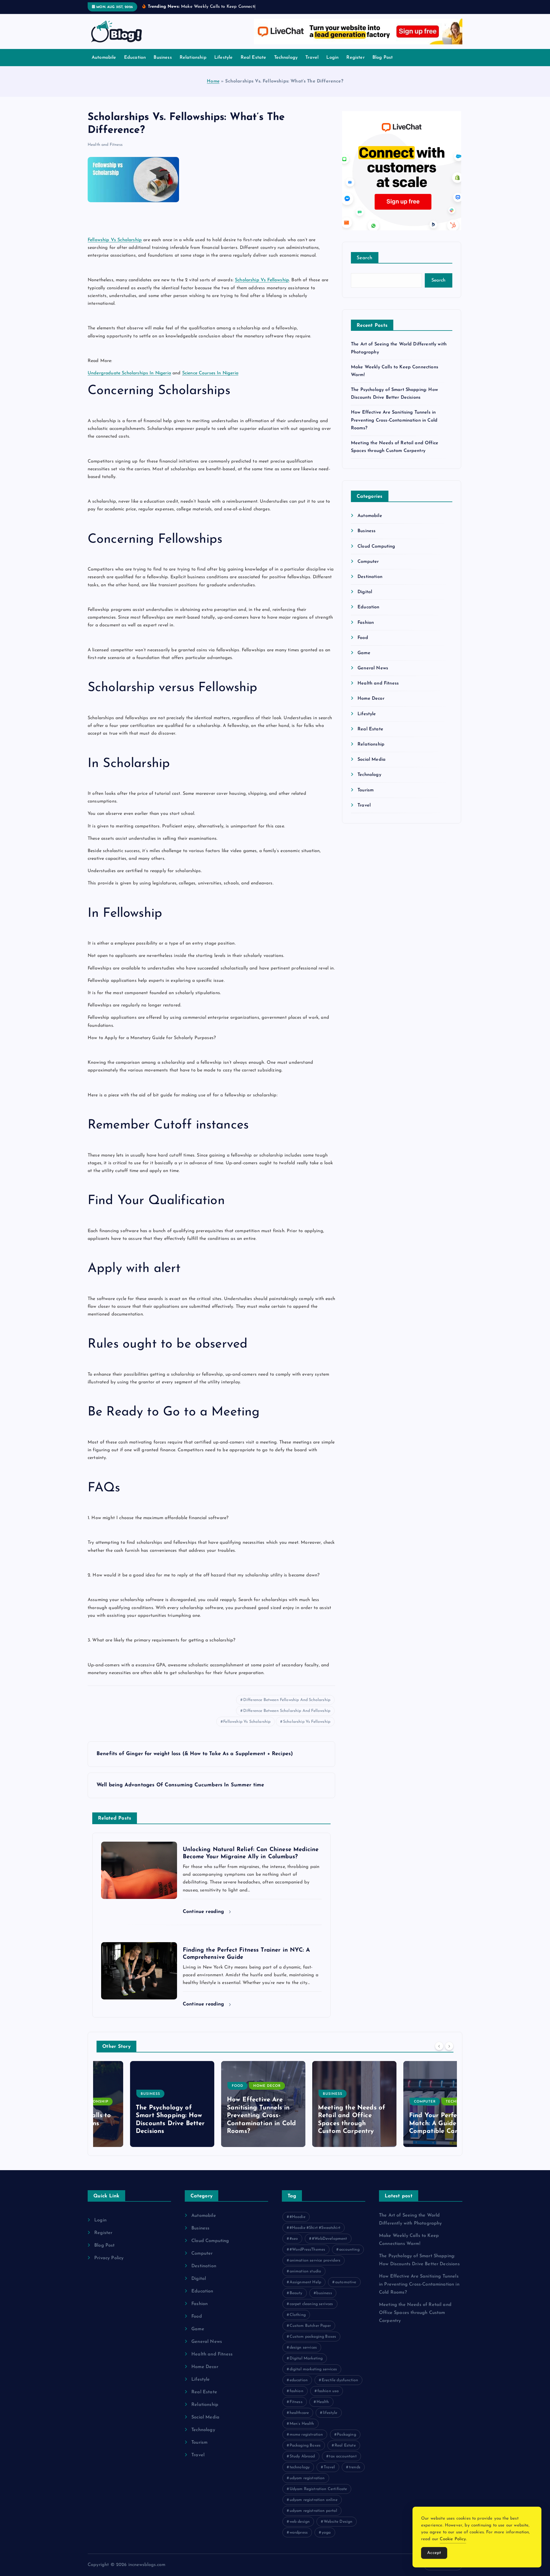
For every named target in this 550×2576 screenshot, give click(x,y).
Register (355, 58)
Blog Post (383, 58)
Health (323, 2402)
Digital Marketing (306, 2358)
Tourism (366, 790)
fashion (296, 2391)
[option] (139, 2104)
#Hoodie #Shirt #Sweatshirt (315, 2228)
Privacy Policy (109, 2258)
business (324, 2293)
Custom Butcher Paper (310, 2326)
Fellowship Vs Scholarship (247, 1722)
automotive (346, 2282)
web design (300, 2522)
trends (355, 2467)
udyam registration (307, 2478)
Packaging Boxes (305, 2446)
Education (135, 58)
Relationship (193, 58)
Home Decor (371, 699)
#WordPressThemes (308, 2250)
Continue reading (204, 1912)
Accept (434, 2553)
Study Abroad (302, 2456)
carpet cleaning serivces (311, 2304)
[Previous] (439, 2046)
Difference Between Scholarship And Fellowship (287, 1711)
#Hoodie (297, 2217)
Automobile (104, 58)
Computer (368, 562)
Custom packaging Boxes (313, 2337)
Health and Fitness (105, 145)
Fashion (366, 623)
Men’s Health (302, 2424)
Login (332, 58)
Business (163, 58)
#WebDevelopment (329, 2239)
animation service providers (315, 2261)
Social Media (372, 760)
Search (365, 258)
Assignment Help (305, 2282)
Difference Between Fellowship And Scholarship (287, 1700)
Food (363, 638)
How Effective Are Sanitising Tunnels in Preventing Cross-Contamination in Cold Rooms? (394, 420)
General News (373, 668)
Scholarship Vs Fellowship (307, 1722)
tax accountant (343, 2456)
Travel (312, 58)
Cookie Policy (453, 2539)
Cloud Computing (376, 546)
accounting (349, 2250)
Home (213, 81)
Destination (370, 577)
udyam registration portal (313, 2511)
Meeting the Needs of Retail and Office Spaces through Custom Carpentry (415, 2313)
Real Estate (254, 58)
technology (300, 2467)
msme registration (306, 2435)
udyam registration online (314, 2500)
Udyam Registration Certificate (318, 2489)
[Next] (449, 2046)
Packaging (346, 2435)
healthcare (299, 2413)
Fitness (296, 2402)
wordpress (299, 2533)
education (299, 2380)
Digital (365, 592)
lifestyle (330, 2413)
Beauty (296, 2293)
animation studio (306, 2271)
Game (364, 653)
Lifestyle (223, 58)
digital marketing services (313, 2369)
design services (303, 2348)
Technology (286, 58)
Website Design (338, 2522)
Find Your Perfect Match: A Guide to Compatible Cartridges (410, 2123)
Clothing (298, 2315)
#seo (294, 2239)
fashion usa (328, 2391)
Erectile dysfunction (340, 2380)
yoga (326, 2533)
